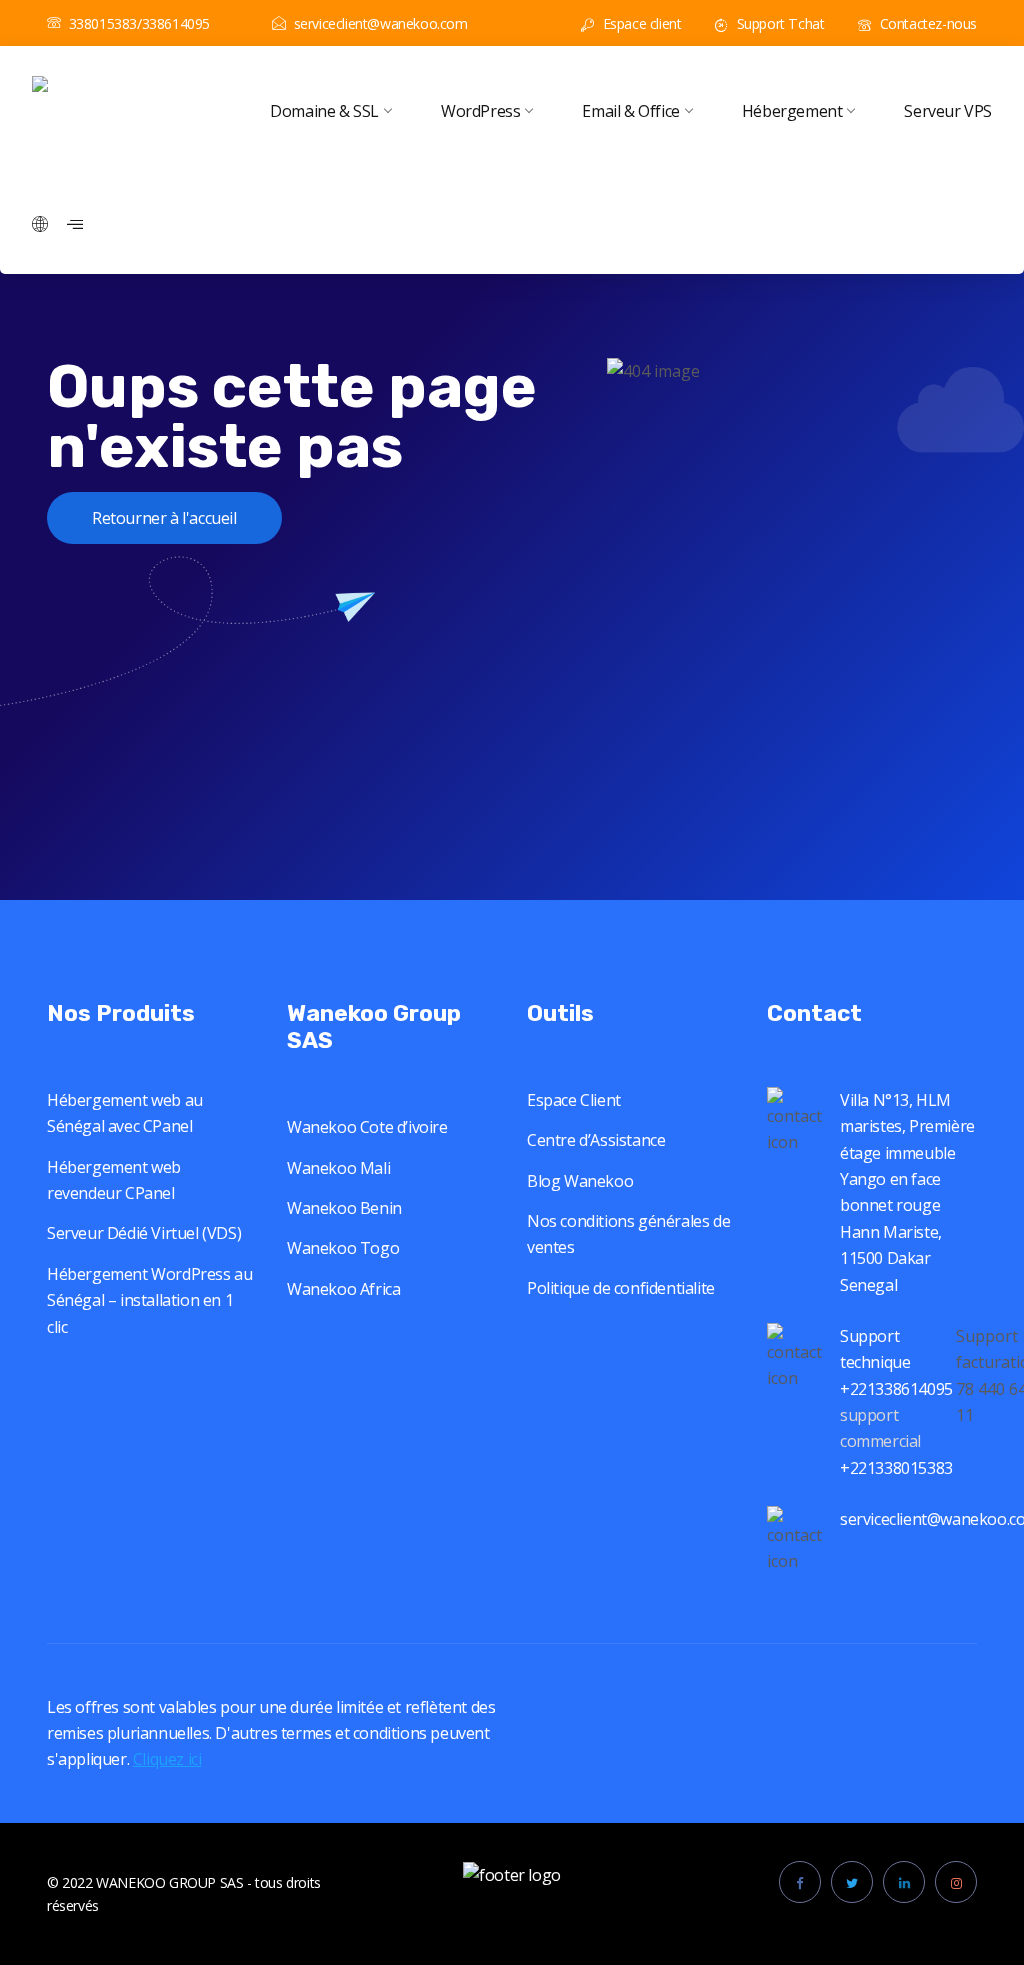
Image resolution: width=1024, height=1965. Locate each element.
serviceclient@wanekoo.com (381, 23)
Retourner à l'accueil (164, 518)
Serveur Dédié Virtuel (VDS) (144, 1233)
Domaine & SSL (324, 111)
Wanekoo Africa (343, 1289)
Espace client (640, 23)
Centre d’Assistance (596, 1140)
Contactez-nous (926, 23)
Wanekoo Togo (343, 1248)
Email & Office (630, 111)
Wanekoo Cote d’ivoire (367, 1127)
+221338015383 (898, 1468)
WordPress (480, 111)
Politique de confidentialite (621, 1288)
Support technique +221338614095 (896, 1362)
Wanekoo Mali (338, 1168)
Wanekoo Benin (344, 1208)
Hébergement (792, 111)
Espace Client (574, 1100)
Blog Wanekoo (580, 1181)
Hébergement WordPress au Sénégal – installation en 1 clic (149, 1300)
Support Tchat (778, 23)
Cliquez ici (167, 1759)
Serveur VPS (948, 111)
